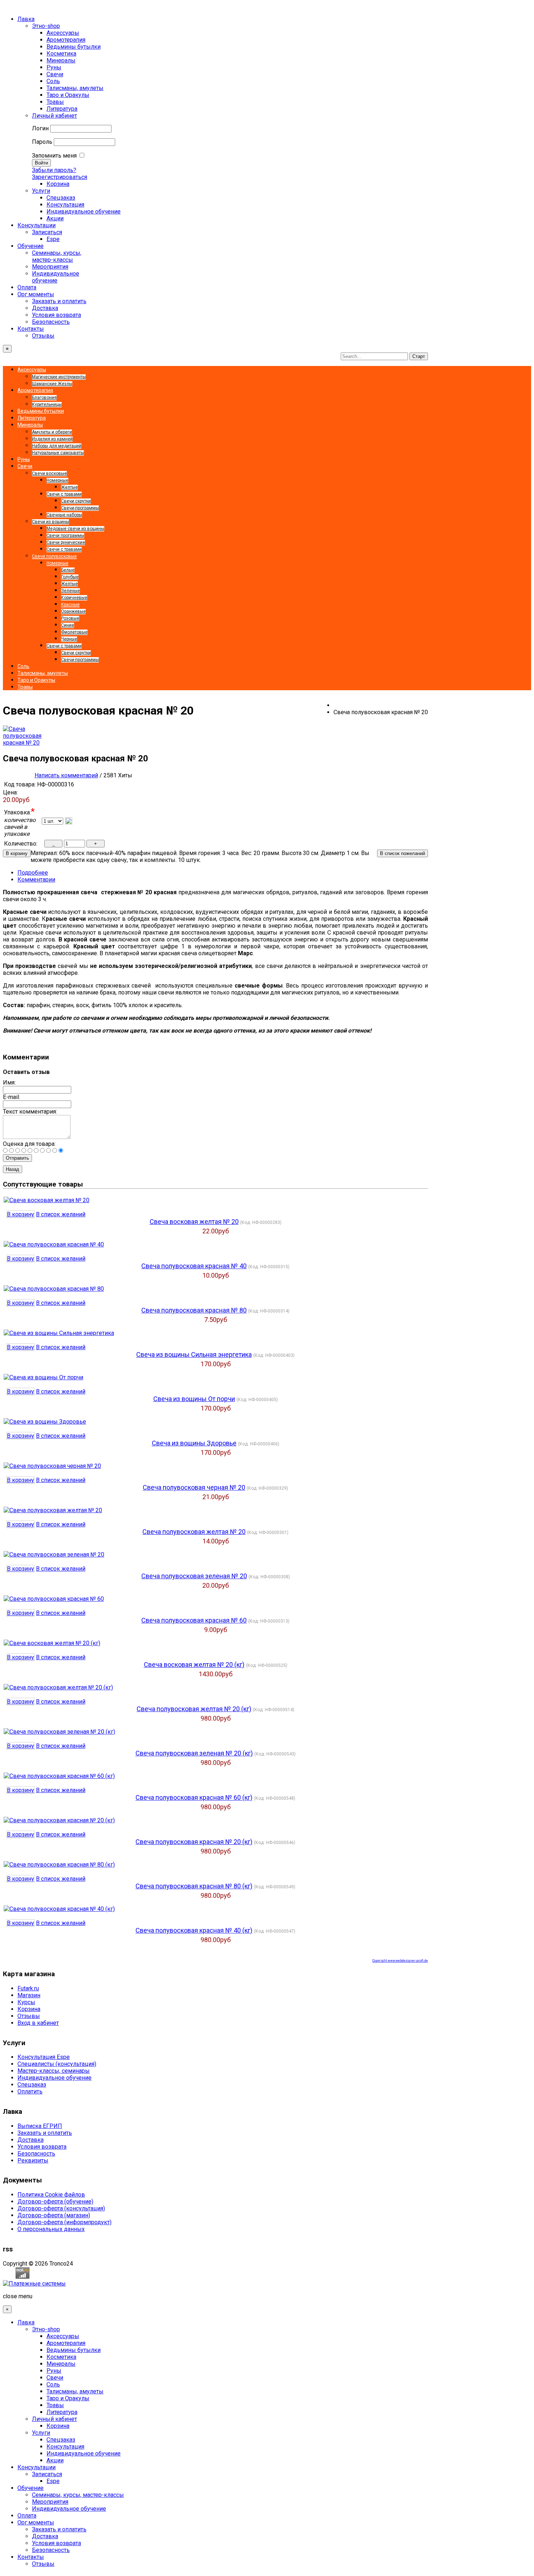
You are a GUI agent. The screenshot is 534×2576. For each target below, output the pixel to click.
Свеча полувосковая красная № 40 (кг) (194, 1930)
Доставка (31, 2140)
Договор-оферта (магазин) (54, 2215)
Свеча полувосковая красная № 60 (194, 1620)
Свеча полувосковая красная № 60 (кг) (194, 1797)
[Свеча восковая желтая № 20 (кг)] (52, 1643)
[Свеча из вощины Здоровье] (45, 1422)
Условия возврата (42, 2147)
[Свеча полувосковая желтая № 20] (53, 1510)
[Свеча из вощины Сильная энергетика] (59, 1333)
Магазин (29, 1995)
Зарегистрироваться (60, 177)
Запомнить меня (54, 156)
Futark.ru (28, 1988)
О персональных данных (51, 2229)
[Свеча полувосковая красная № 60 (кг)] (59, 1776)
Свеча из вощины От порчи (194, 1399)
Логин (40, 128)
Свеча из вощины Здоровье (194, 1443)
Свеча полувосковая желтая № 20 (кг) (194, 1709)
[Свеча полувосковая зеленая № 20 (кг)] (59, 1732)
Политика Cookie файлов (51, 2195)
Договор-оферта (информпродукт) (64, 2222)
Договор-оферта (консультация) (61, 2208)
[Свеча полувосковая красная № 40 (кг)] (59, 1909)
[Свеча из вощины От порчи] (43, 1377)
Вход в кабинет (38, 2023)
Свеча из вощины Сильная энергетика (194, 1354)
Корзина (29, 2009)
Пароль (42, 142)
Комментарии (36, 880)
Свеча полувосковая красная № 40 (194, 1266)
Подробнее (33, 873)
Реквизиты (33, 2160)
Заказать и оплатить (45, 2133)
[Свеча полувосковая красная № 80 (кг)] (59, 1865)
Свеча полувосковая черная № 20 (194, 1487)
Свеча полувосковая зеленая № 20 (194, 1576)
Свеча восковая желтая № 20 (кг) (194, 1665)
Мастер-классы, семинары (54, 2071)
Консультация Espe (44, 2057)
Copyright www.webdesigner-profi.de (400, 1961)
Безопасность (36, 2154)
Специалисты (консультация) (57, 2064)
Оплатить (30, 2091)
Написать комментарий (66, 775)
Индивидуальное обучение (54, 2078)
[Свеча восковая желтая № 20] (46, 1200)
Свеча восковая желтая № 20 (194, 1222)
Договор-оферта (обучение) (55, 2201)
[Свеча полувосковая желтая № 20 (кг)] (58, 1687)
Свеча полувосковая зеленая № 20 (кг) (194, 1753)
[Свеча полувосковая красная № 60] (54, 1599)
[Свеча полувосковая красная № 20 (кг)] (59, 1820)
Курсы (26, 2002)
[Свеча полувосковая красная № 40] (54, 1244)
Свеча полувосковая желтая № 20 (194, 1532)
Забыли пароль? (54, 170)
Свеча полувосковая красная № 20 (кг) (194, 1842)
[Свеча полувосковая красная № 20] (22, 743)
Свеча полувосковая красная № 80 (194, 1310)
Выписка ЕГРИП (40, 2126)
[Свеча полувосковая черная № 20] (52, 1466)
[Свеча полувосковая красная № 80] (54, 1289)
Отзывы (29, 2016)
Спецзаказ (32, 2085)
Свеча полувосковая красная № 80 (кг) (194, 1886)
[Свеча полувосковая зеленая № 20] (54, 1554)
